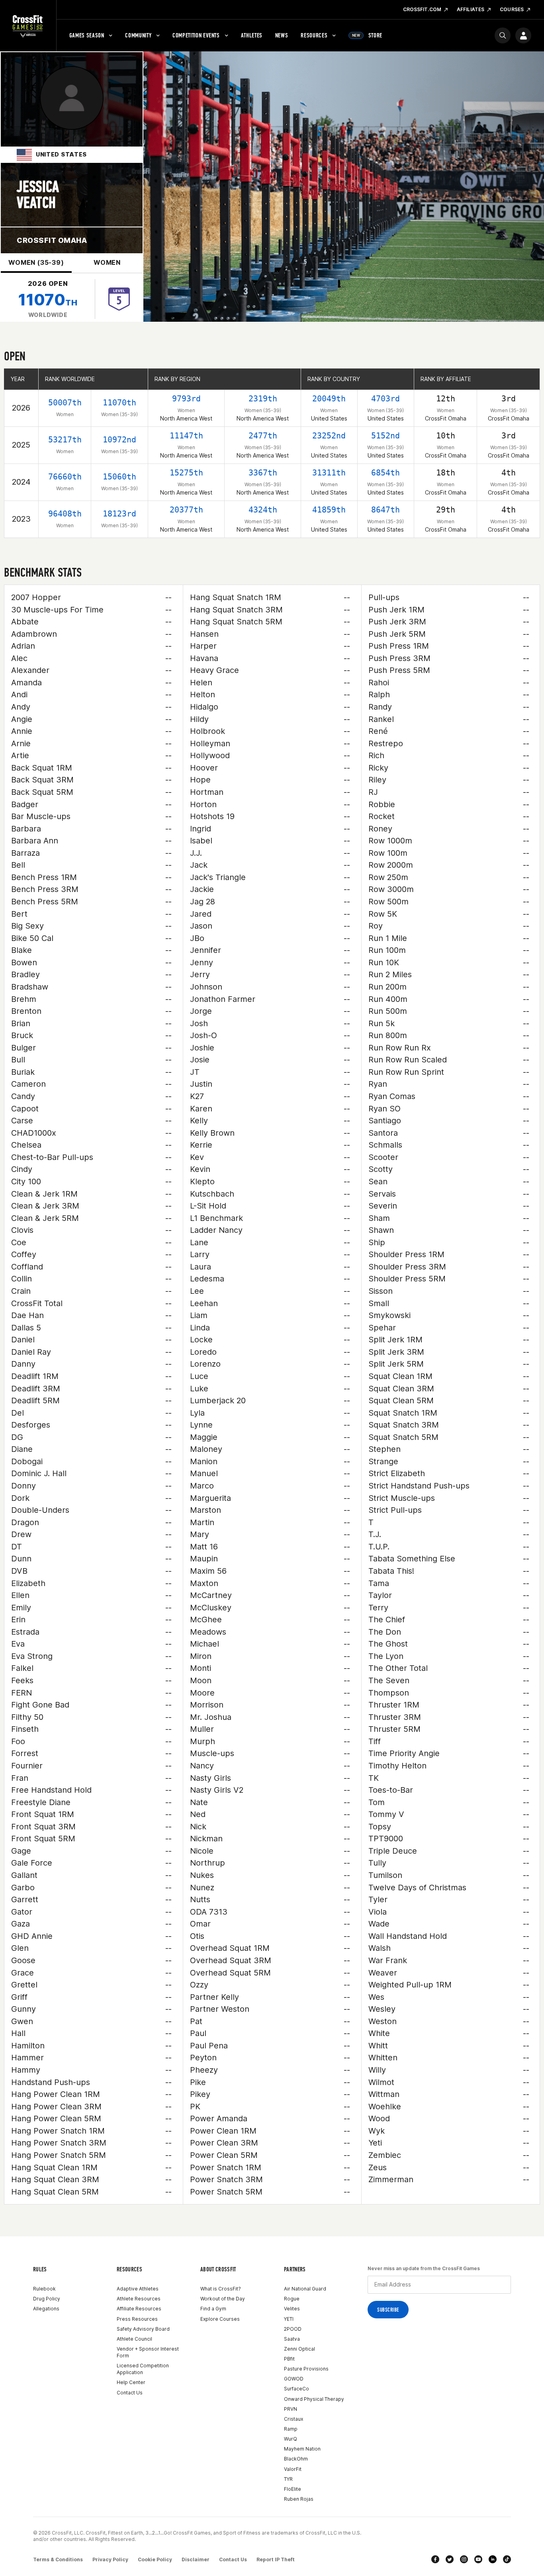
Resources (314, 35)
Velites (292, 2309)
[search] (503, 35)
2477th (263, 436)
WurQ (291, 2439)
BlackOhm (296, 2459)
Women (107, 262)
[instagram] (464, 2559)
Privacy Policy (110, 2559)
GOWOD (294, 2379)
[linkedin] (493, 2559)
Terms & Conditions (58, 2559)
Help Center (131, 2382)
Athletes (252, 35)
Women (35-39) (36, 262)
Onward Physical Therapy (314, 2399)
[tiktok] (507, 2559)
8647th (385, 510)
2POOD (293, 2329)
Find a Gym (213, 2309)
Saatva (292, 2339)
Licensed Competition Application (143, 2369)
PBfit (289, 2359)
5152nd (385, 436)
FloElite (293, 2489)
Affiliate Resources (139, 2309)
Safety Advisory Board (143, 2329)
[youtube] (478, 2559)
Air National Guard (305, 2289)
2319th (263, 399)
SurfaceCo (296, 2389)
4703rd (385, 399)
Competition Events (196, 35)
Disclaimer (196, 2559)
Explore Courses (220, 2319)
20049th (329, 399)
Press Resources (137, 2319)
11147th (186, 436)
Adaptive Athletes (138, 2289)
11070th (119, 403)
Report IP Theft (276, 2559)
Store (367, 35)
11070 (48, 300)
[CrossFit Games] (28, 26)
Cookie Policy (155, 2559)
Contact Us (130, 2393)
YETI (289, 2319)
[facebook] (435, 2559)
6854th (385, 473)
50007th (65, 403)
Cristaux (294, 2419)
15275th (186, 473)
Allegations (46, 2309)
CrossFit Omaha (52, 240)
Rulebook (44, 2289)
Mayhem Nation (302, 2449)
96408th (65, 514)
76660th (65, 477)
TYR (288, 2479)
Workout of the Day (223, 2299)
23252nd (329, 436)
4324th (263, 510)
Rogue (292, 2299)
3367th (263, 473)
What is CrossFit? (221, 2289)
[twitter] (450, 2559)
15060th (119, 477)
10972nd (119, 440)
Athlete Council (134, 2339)
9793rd (186, 399)
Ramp (291, 2429)
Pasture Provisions (306, 2369)
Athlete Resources (139, 2299)
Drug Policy (47, 2299)
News (282, 35)
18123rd (119, 514)
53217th (65, 440)
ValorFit (293, 2469)
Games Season (87, 35)
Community (138, 35)
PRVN (291, 2409)
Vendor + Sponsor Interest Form (148, 2352)
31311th (329, 473)
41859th (329, 510)
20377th (186, 510)
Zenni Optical (299, 2349)
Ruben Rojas (299, 2499)
